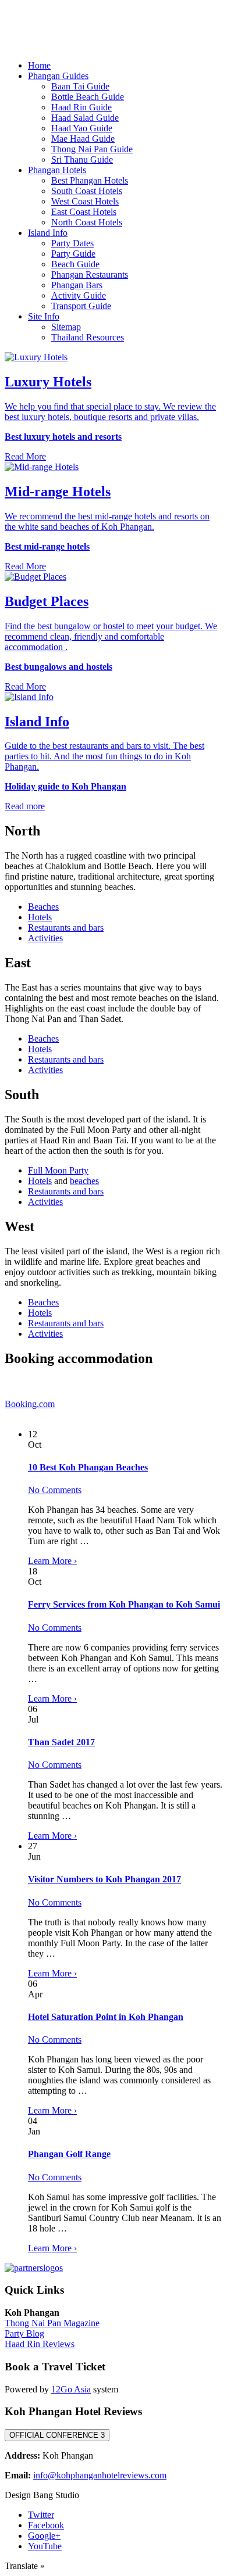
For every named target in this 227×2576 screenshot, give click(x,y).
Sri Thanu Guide (82, 159)
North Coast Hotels (87, 222)
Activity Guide (79, 295)
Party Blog (24, 2333)
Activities (45, 938)
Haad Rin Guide (81, 107)
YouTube (45, 2546)
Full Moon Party (58, 1170)
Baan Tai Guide (80, 86)
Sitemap (66, 327)
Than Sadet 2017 (61, 1742)
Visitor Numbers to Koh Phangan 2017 (104, 1879)
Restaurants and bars (66, 928)
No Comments (55, 1490)
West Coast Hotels (85, 201)
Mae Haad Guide (83, 139)
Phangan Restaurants (90, 275)
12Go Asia (71, 2389)
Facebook (46, 2525)
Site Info (44, 316)
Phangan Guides (58, 76)
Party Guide (73, 254)
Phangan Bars (77, 285)
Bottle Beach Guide (88, 97)
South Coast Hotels (87, 191)
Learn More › (52, 1561)
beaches (84, 1181)
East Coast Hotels (84, 212)
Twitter (41, 2515)
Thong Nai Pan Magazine (52, 2323)
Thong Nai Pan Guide (92, 149)
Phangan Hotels (57, 170)
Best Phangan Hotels (90, 180)
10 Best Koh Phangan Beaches (88, 1467)
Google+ (44, 2536)
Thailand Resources (88, 337)
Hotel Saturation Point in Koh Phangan (106, 2017)
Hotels (40, 917)
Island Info (48, 233)
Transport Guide (81, 306)
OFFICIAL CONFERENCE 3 (57, 2435)
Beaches (43, 907)
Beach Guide (75, 264)
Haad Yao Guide (82, 128)
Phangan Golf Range (69, 2154)
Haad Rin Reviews (40, 2344)
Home (39, 65)
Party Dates (72, 243)
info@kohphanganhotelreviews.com (100, 2475)
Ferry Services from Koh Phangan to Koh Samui (124, 1604)
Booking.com (30, 1404)
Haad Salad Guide (85, 118)
